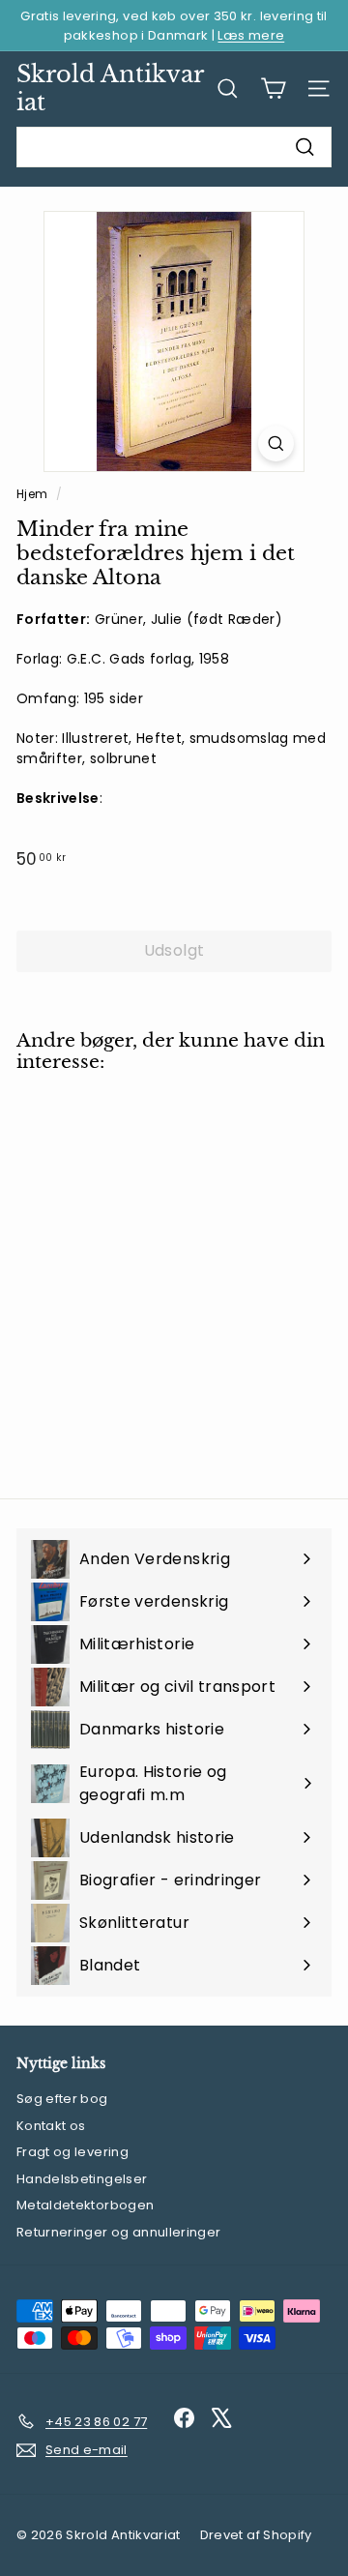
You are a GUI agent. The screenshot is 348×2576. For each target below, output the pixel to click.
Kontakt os (51, 2126)
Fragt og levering (72, 2152)
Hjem (34, 494)
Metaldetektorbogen (85, 2205)
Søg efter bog (62, 2099)
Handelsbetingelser (82, 2179)
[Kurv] (273, 89)
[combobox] (174, 147)
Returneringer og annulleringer (119, 2232)
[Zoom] (276, 444)
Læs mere (251, 35)
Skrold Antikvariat (110, 88)
